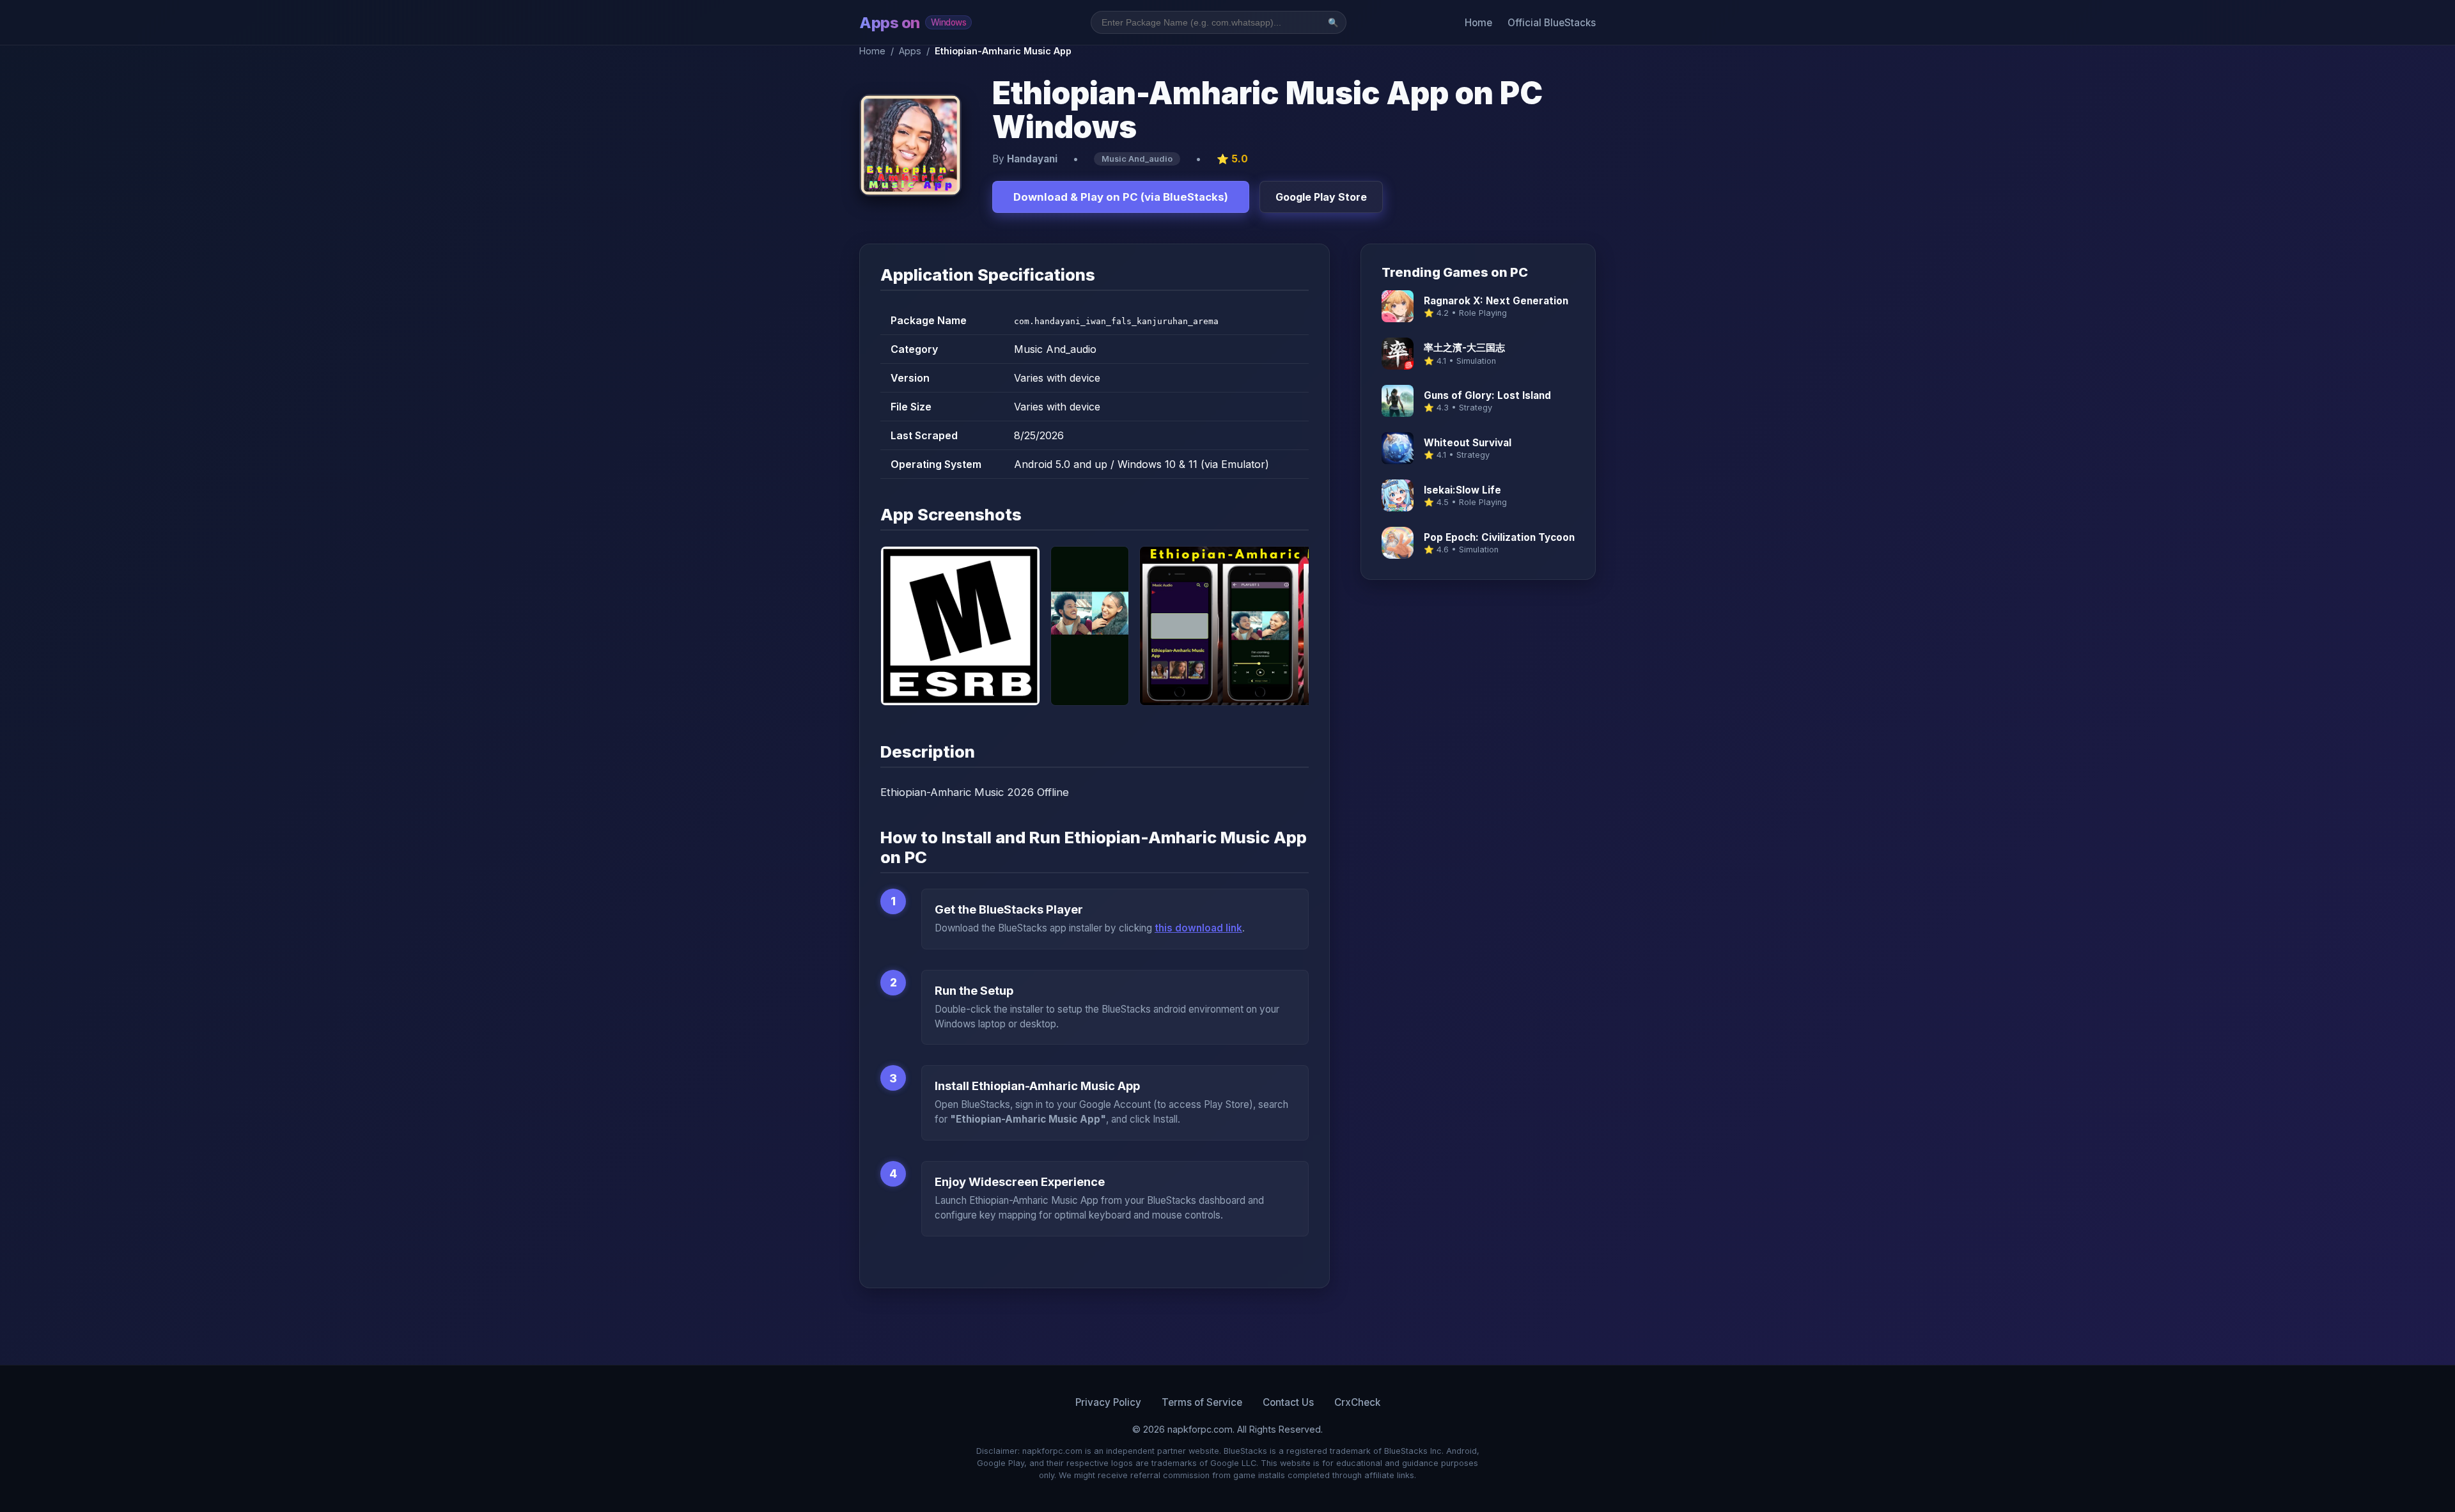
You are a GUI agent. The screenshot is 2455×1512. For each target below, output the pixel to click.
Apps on (913, 23)
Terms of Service (1202, 1402)
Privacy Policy (1108, 1402)
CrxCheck (1357, 1402)
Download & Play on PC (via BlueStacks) (1121, 197)
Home (1478, 23)
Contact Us (1288, 1402)
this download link (1198, 928)
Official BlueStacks (1552, 23)
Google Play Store (1321, 197)
